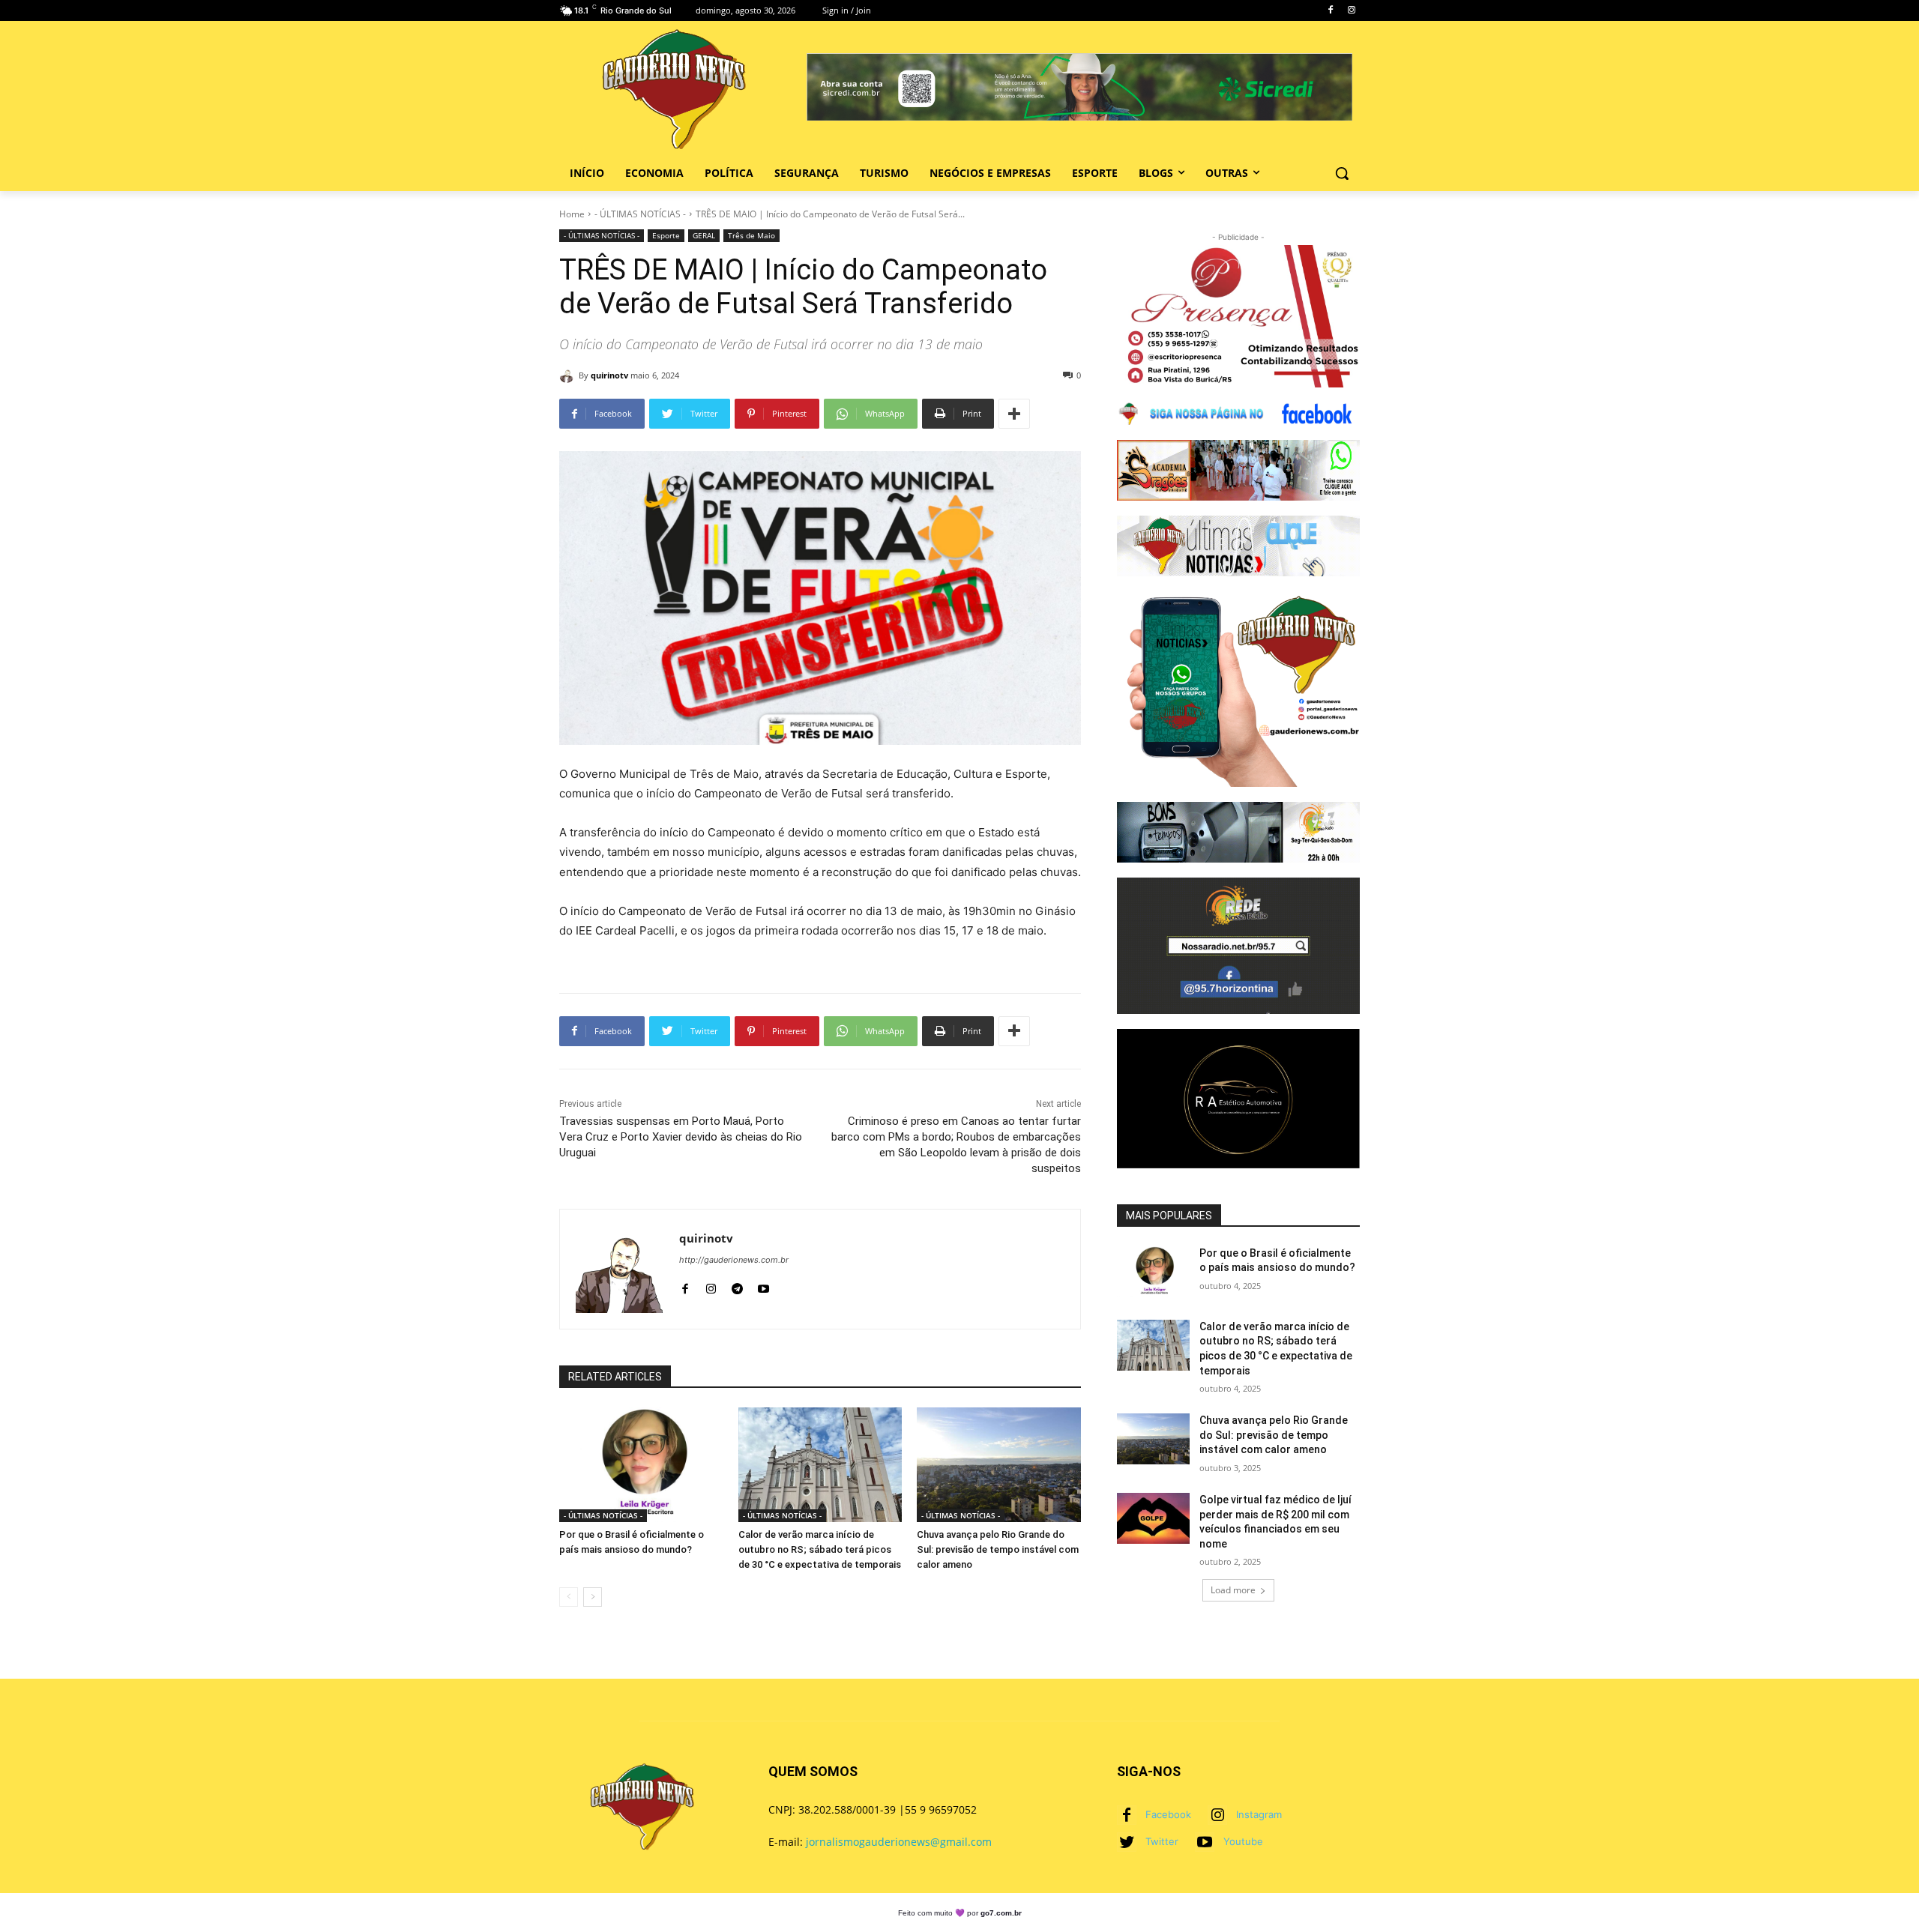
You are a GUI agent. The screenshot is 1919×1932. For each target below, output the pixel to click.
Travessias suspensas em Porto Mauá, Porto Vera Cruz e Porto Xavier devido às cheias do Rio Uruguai (681, 1137)
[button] (1342, 173)
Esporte (666, 235)
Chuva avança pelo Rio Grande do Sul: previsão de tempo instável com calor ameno (998, 1549)
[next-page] (593, 1597)
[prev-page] (569, 1597)
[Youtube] (1205, 1842)
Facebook (1168, 1814)
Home (572, 214)
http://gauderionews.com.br (734, 1260)
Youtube (1243, 1841)
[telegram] (737, 1286)
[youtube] (763, 1286)
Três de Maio (751, 235)
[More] (1014, 414)
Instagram (1259, 1814)
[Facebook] (1330, 11)
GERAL (704, 235)
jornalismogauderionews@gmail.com (899, 1842)
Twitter (1162, 1841)
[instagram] (711, 1286)
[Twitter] (1127, 1842)
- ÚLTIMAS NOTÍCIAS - (640, 214)
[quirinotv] (569, 375)
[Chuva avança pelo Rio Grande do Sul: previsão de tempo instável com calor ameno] (999, 1465)
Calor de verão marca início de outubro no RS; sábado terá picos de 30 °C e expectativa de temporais (820, 1549)
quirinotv (609, 375)
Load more (1233, 1590)
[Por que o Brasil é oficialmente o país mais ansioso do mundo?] (641, 1465)
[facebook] (685, 1286)
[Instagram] (1351, 11)
